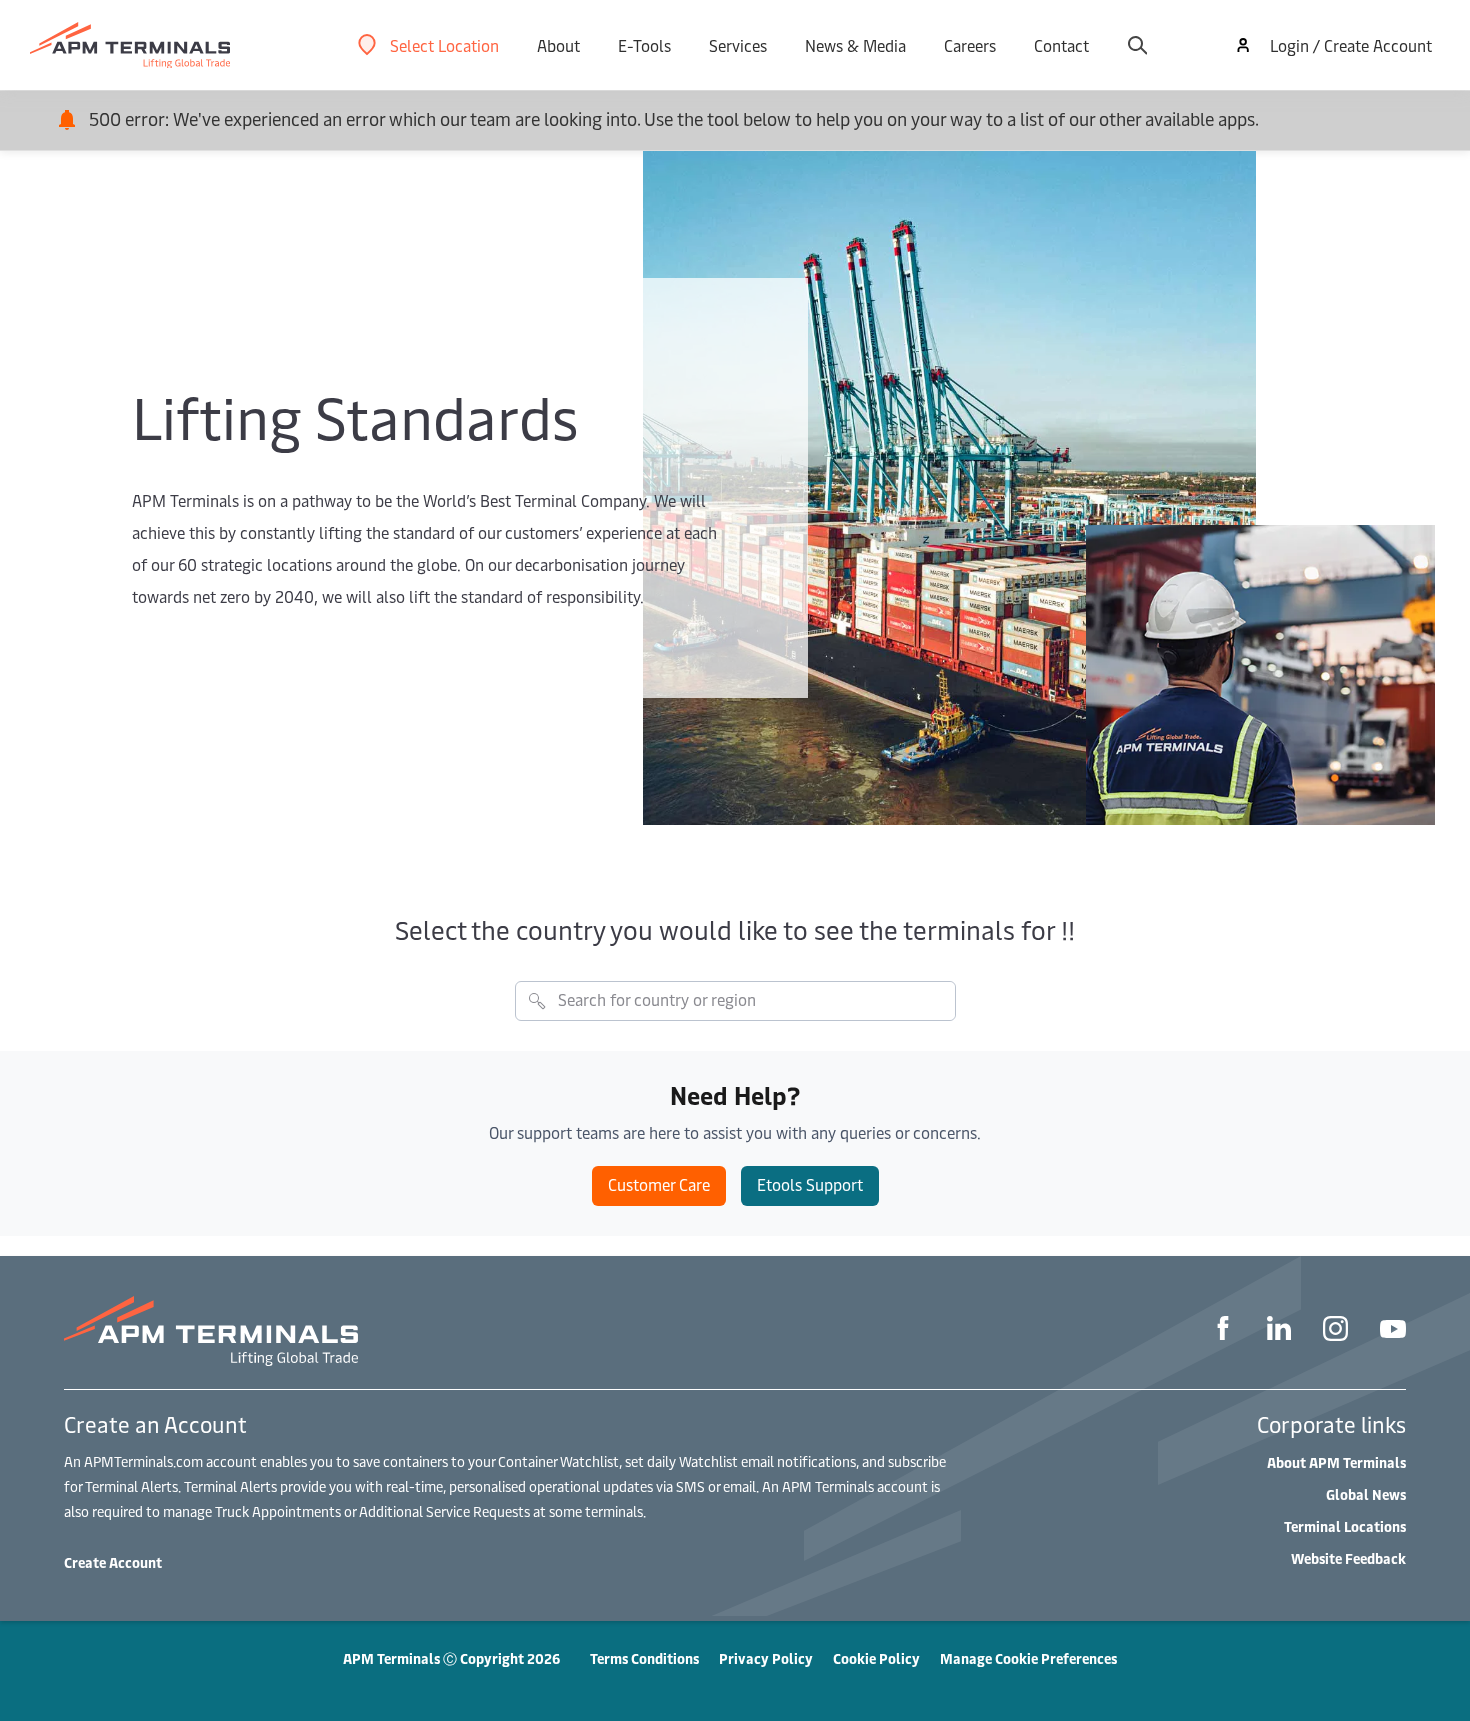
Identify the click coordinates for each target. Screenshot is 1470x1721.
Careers (970, 45)
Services (738, 45)
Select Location (444, 45)
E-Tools (644, 45)
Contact (1061, 45)
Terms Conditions (644, 1658)
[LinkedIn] (1279, 1331)
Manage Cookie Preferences (1028, 1658)
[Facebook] (1223, 1331)
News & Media (855, 45)
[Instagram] (1335, 1331)
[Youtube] (1393, 1331)
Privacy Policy (766, 1658)
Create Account (113, 1562)
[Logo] (130, 45)
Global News (1366, 1494)
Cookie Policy (876, 1658)
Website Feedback (1348, 1558)
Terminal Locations (1345, 1526)
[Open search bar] (1137, 45)
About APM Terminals (1336, 1462)
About (558, 45)
